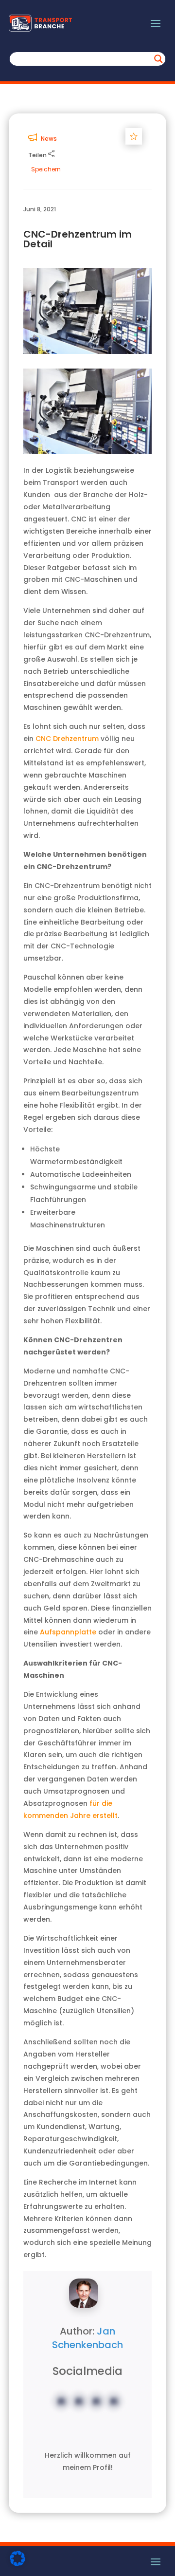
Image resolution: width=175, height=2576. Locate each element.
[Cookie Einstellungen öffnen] (17, 2564)
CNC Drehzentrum (67, 739)
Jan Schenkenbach (87, 2338)
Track (136, 136)
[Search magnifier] (158, 59)
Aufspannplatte (68, 1632)
